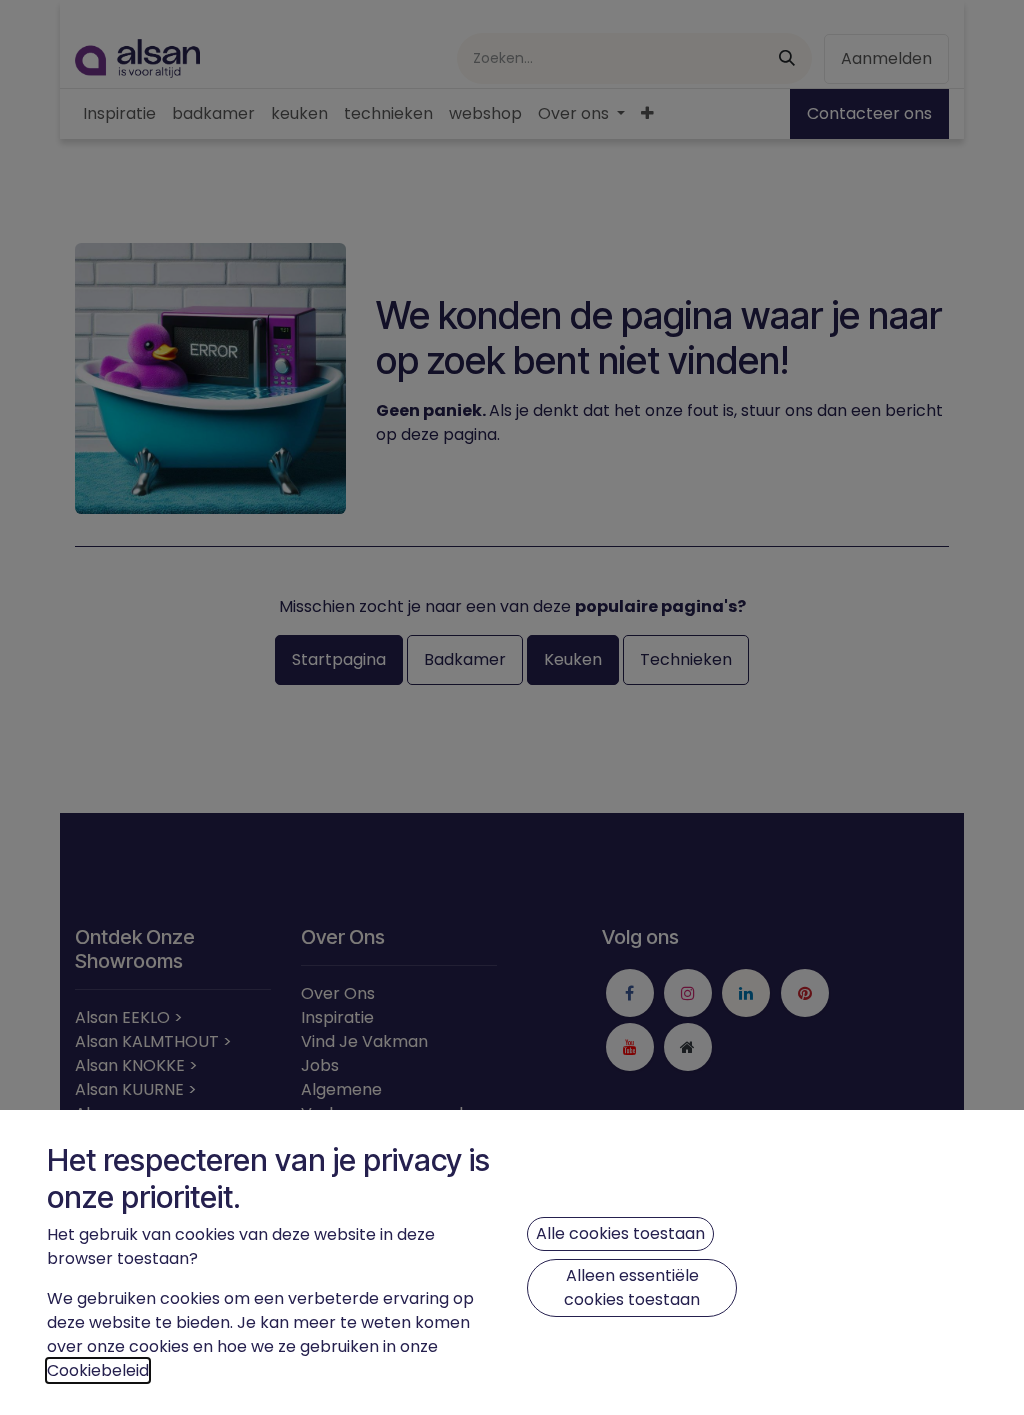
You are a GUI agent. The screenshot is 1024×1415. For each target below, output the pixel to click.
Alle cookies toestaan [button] (620, 1233)
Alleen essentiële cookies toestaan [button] (632, 1287)
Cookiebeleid (98, 1370)
